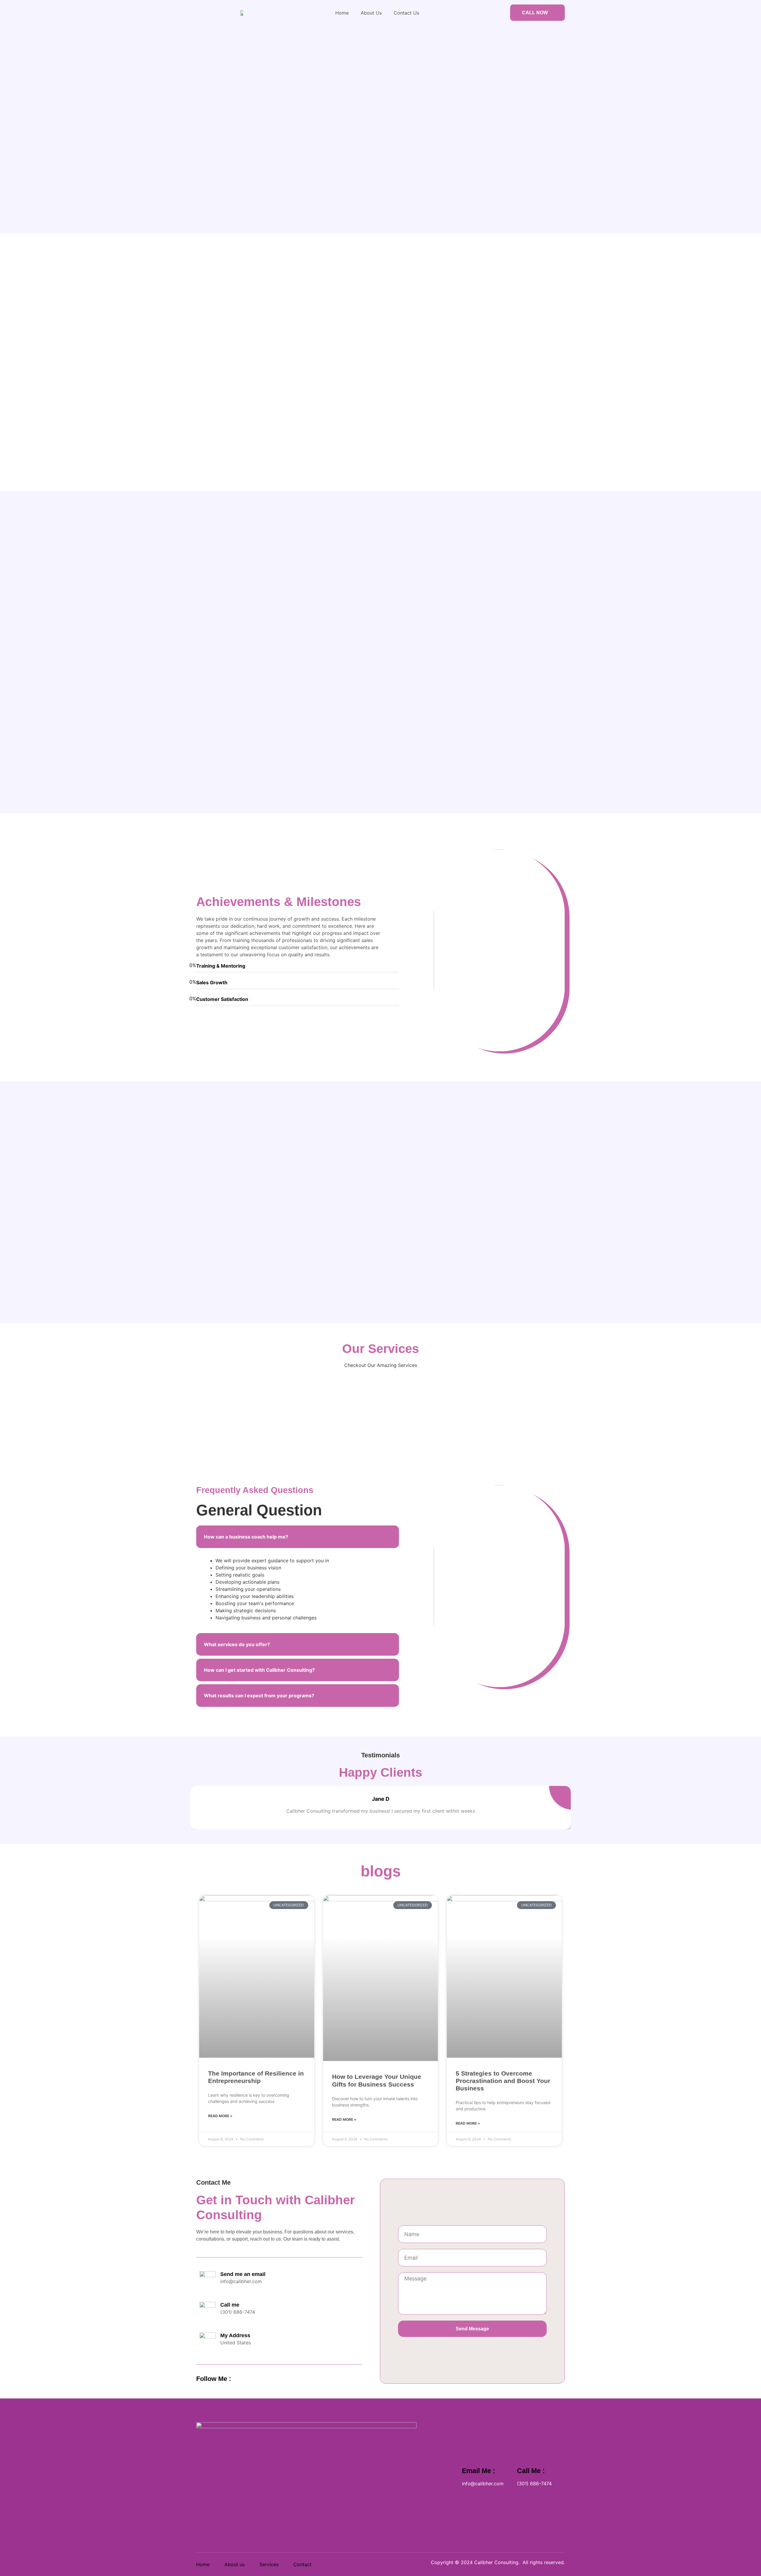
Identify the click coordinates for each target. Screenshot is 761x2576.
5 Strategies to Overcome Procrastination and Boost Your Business (503, 2081)
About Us (371, 13)
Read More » (220, 2116)
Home (342, 13)
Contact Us (406, 13)
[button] (298, 1537)
